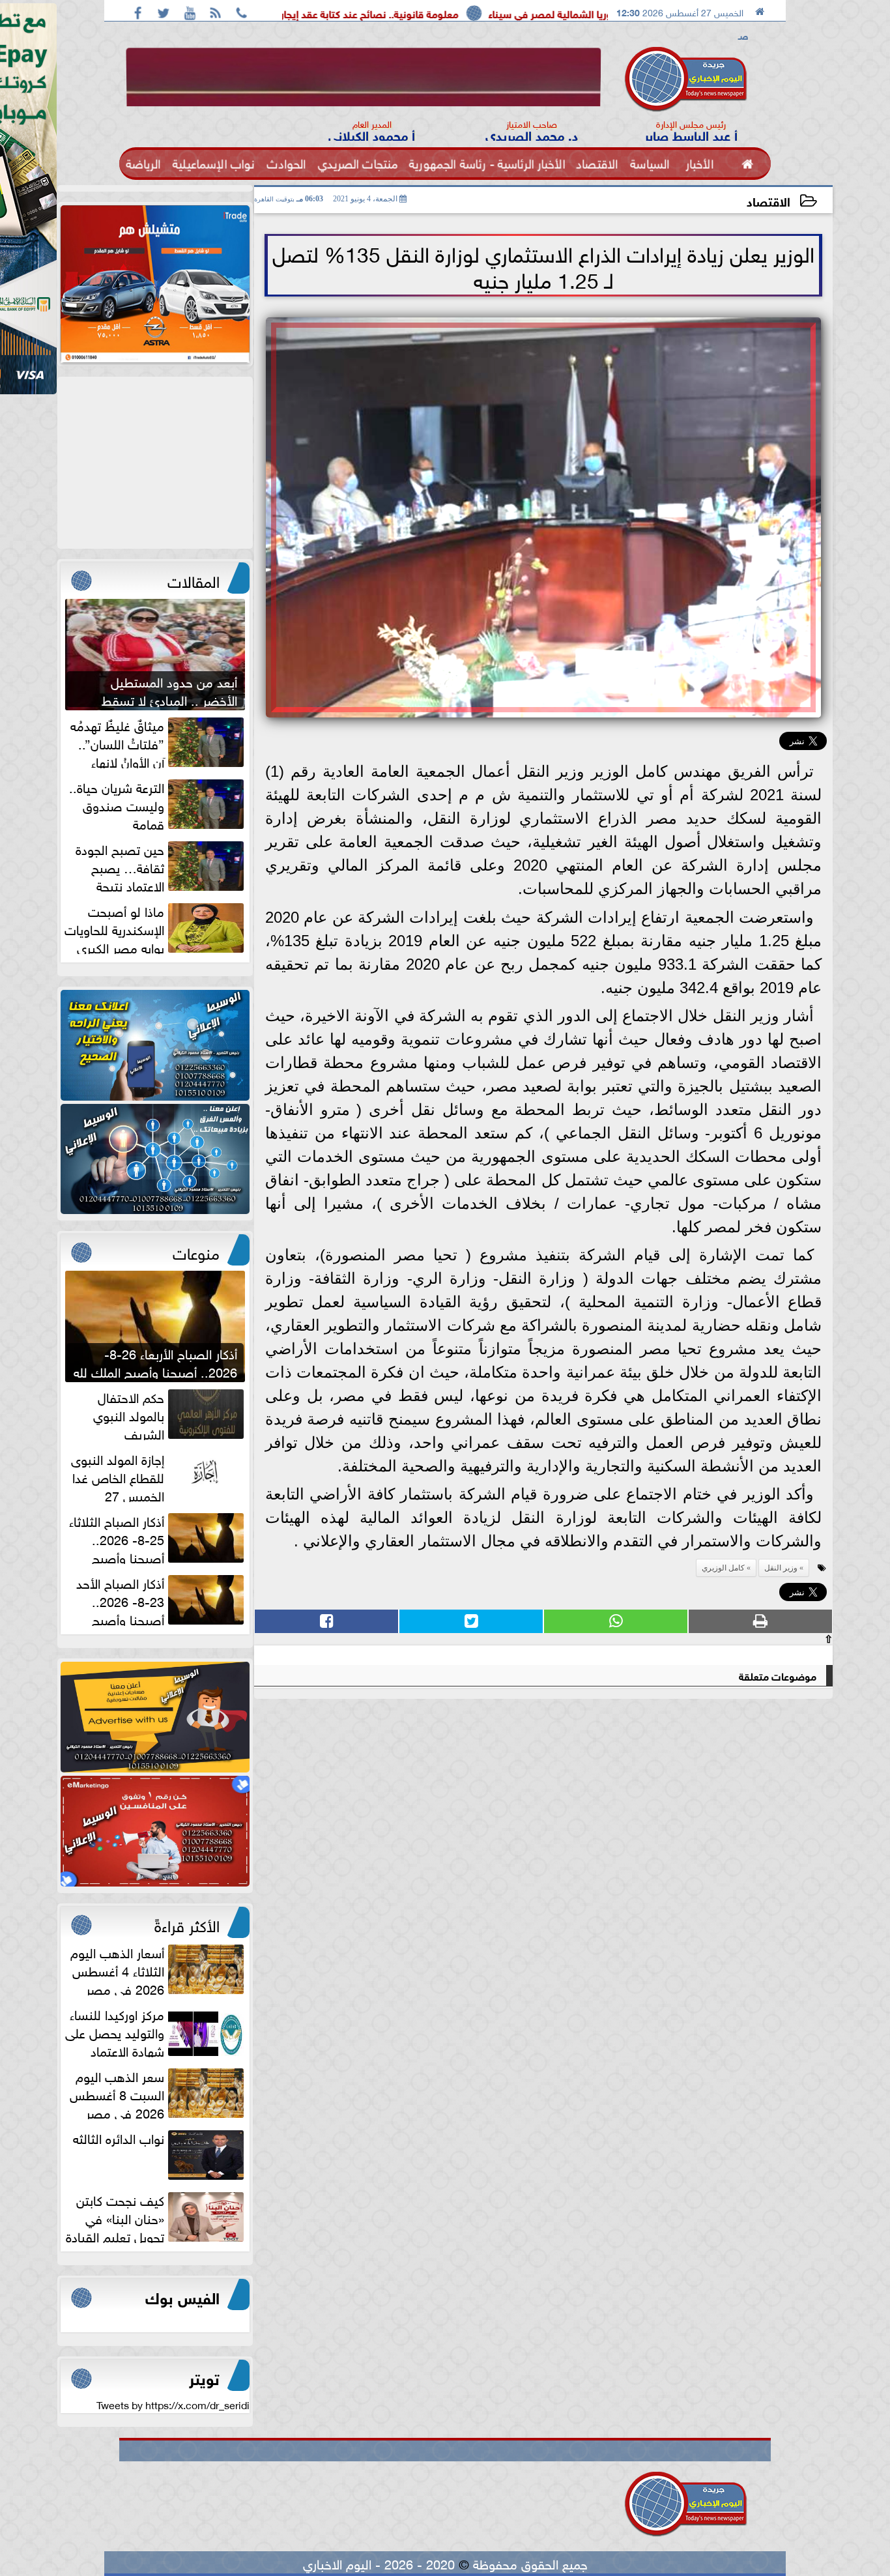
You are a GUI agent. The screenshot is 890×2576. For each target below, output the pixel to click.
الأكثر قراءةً (187, 1924)
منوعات (196, 1251)
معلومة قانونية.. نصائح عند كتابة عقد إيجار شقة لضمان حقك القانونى (438, 13)
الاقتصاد (768, 200)
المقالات (194, 579)
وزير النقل (781, 1568)
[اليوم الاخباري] (155, 1045)
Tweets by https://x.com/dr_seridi (173, 2404)
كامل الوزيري (723, 1568)
